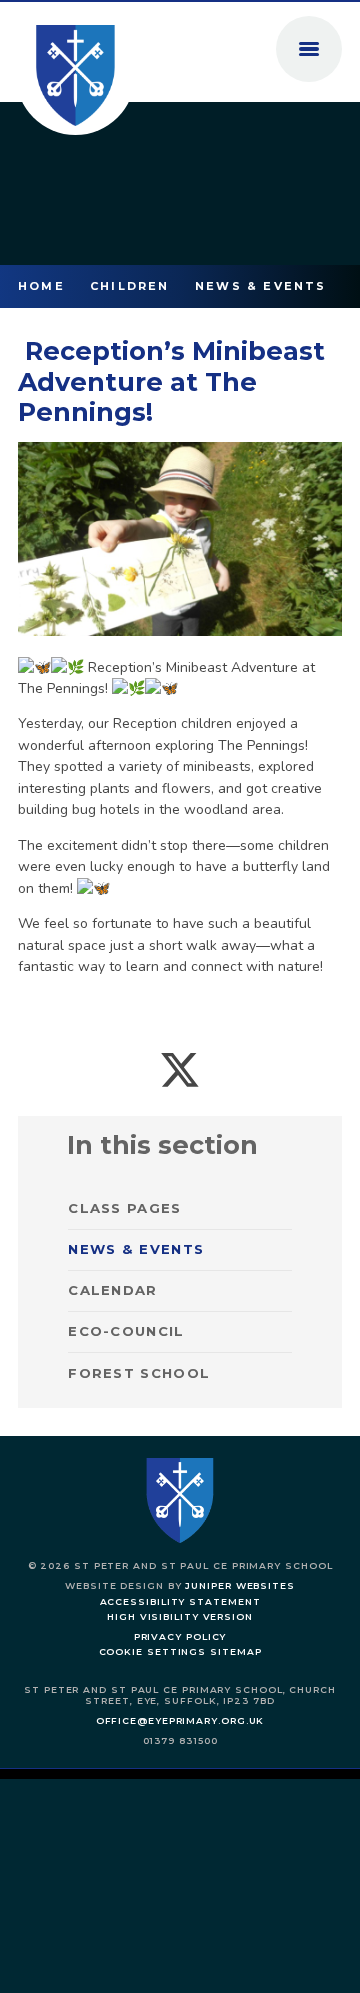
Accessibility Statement (180, 1601)
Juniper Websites (240, 1585)
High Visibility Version (180, 1616)
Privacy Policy (180, 1636)
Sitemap (235, 1651)
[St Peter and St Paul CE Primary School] (75, 75)
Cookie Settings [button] (153, 1651)
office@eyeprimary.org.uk (180, 1720)
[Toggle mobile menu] (309, 49)
